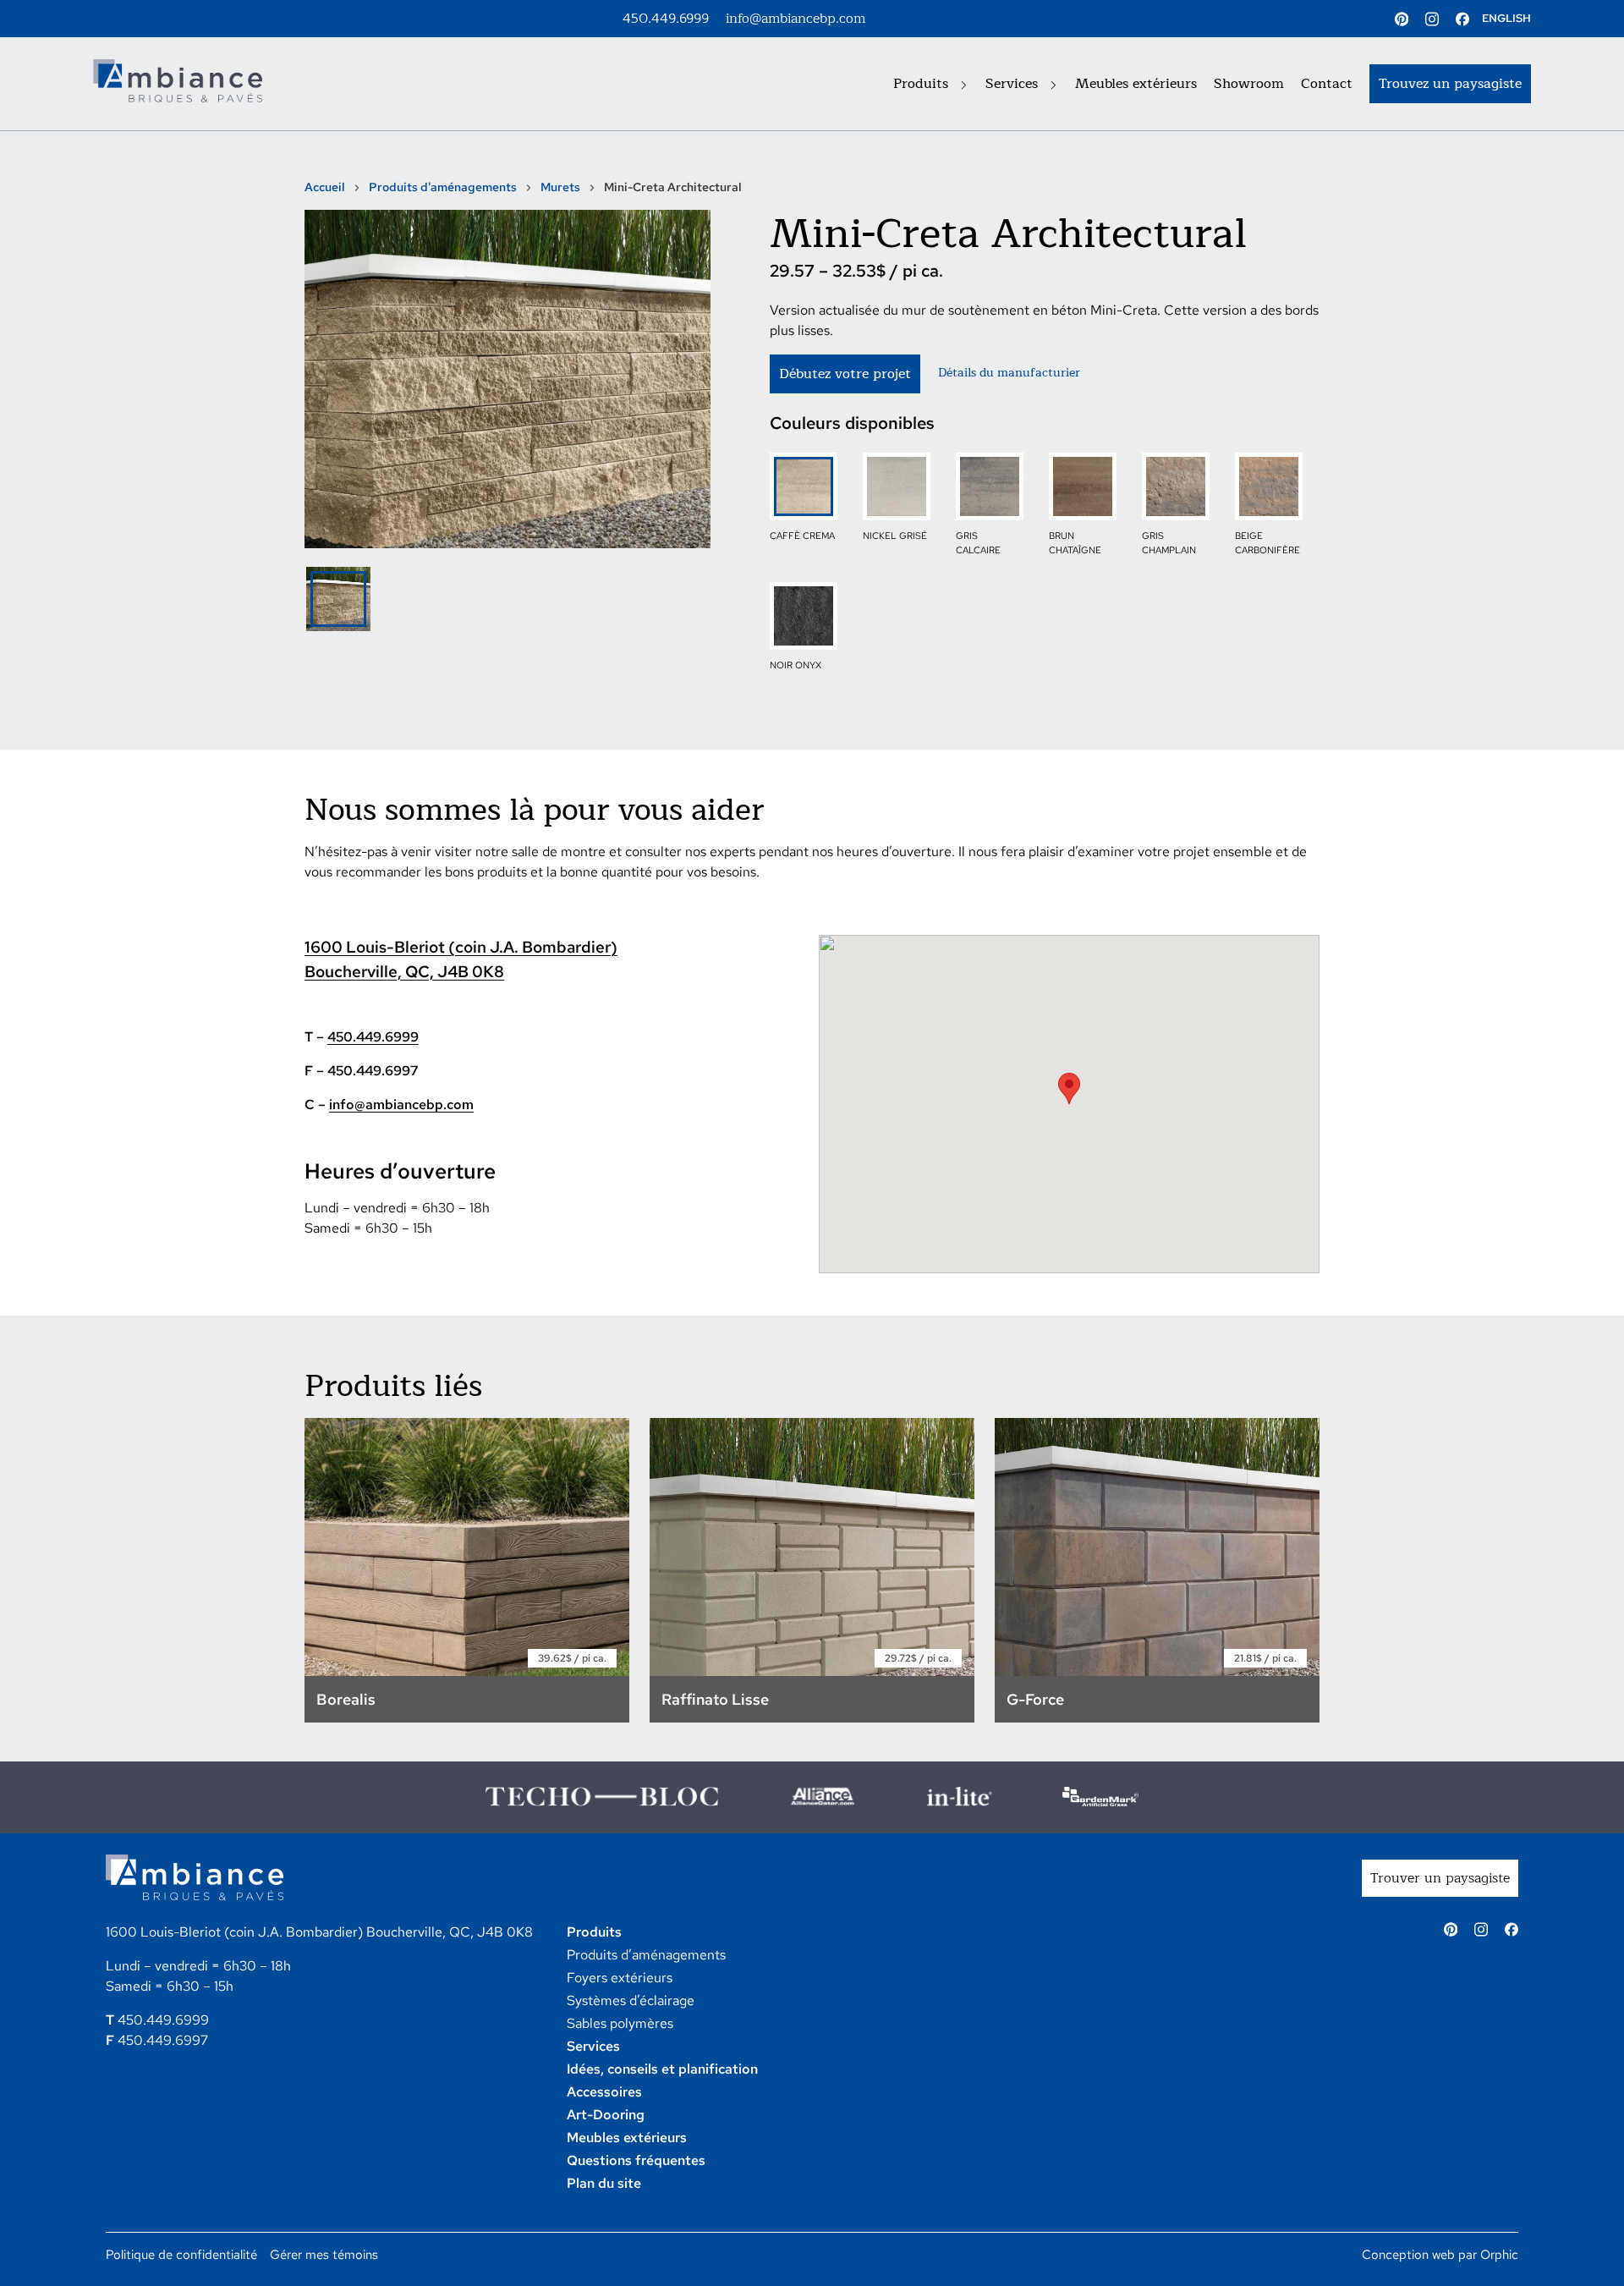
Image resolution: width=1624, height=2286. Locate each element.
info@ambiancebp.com (796, 19)
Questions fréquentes (636, 2160)
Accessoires (604, 2092)
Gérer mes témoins (324, 2255)
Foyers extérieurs (620, 1978)
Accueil (325, 187)
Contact (1327, 84)
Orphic (1499, 2255)
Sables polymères (620, 2023)
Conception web (1408, 2255)
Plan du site (604, 2183)
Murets (560, 187)
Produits (923, 84)
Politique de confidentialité (181, 2255)
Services (1014, 84)
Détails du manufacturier (1009, 373)
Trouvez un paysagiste (1450, 84)
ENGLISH (1506, 18)
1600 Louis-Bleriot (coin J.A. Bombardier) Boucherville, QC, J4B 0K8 (319, 1932)
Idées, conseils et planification (662, 2069)
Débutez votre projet (845, 374)
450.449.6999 (666, 19)
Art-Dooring (606, 2115)
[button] (1069, 1088)
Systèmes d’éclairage (631, 2000)
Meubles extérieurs (1136, 84)
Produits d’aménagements (646, 1955)
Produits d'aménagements (443, 187)
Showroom (1249, 84)
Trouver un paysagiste (1440, 1878)
